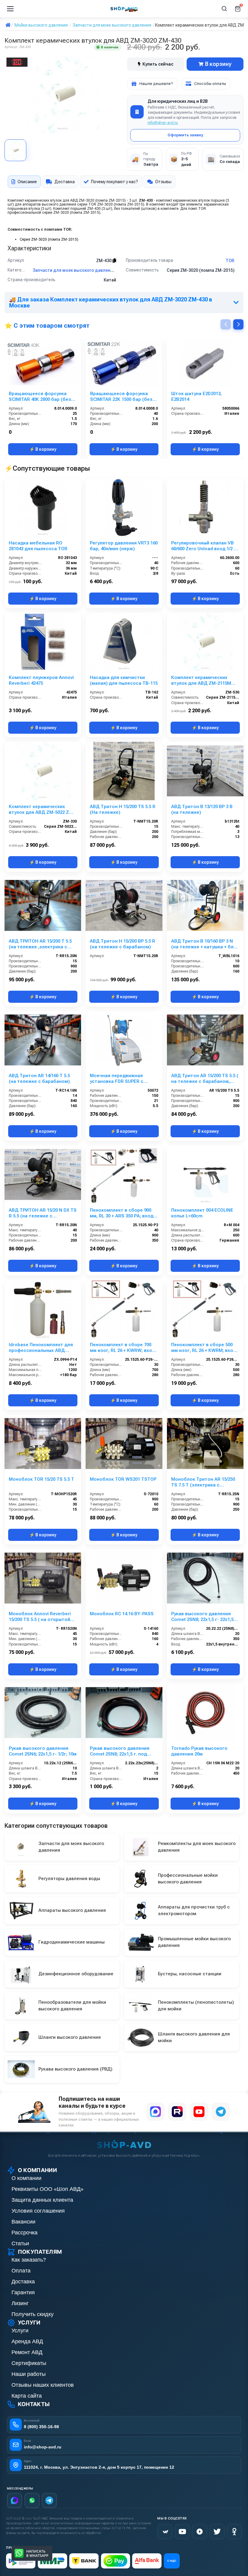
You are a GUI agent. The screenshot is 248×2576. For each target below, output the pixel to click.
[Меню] (10, 9)
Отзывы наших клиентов (43, 2385)
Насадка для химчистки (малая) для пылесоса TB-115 (124, 680)
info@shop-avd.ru (163, 123)
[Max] (15, 2500)
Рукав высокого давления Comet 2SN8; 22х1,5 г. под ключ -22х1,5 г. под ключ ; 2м (122, 1751)
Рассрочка (24, 2233)
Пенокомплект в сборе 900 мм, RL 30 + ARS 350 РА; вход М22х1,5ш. (122, 1213)
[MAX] (155, 2112)
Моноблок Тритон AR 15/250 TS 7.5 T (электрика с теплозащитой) (203, 1482)
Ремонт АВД (27, 2352)
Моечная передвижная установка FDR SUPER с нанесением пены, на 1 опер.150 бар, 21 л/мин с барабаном (117, 1079)
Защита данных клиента (42, 2200)
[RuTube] (200, 2532)
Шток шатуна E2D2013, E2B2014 (196, 396)
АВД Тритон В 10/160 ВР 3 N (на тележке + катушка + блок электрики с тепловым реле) (205, 944)
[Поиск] (224, 9)
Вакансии (23, 2222)
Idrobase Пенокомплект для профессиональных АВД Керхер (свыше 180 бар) (41, 1348)
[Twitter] (217, 2532)
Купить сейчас (158, 64)
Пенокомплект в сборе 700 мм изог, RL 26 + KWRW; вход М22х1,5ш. (122, 1348)
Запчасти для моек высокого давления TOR (79, 270)
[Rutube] (177, 2112)
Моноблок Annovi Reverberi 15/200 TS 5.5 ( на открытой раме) (40, 1617)
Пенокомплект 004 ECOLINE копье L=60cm (202, 1213)
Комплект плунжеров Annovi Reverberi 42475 (41, 680)
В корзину (218, 64)
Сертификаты (29, 2363)
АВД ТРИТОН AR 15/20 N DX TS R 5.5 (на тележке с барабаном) (43, 1213)
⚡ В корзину (43, 449)
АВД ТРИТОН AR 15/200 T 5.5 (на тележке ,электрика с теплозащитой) (40, 944)
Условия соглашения (38, 2211)
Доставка (65, 182)
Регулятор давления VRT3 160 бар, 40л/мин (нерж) (124, 546)
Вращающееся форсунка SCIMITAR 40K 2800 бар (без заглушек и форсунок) (40, 397)
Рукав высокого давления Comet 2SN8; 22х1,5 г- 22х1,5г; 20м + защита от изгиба (204, 1617)
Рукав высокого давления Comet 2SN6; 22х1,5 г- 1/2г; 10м (43, 1751)
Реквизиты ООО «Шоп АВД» (47, 2189)
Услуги (20, 2331)
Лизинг (20, 2303)
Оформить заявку (185, 135)
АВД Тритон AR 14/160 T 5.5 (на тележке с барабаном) (39, 1078)
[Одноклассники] (234, 2532)
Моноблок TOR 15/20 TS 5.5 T (41, 1479)
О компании (26, 2178)
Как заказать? (29, 2260)
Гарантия (23, 2292)
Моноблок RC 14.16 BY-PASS (122, 1614)
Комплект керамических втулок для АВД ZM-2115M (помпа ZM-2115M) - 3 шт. (201, 681)
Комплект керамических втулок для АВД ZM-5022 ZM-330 (42, 810)
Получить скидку (33, 2314)
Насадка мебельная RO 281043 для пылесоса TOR (38, 546)
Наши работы (29, 2374)
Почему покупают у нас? (114, 182)
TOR (230, 261)
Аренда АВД (27, 2341)
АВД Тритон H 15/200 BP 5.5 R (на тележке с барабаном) (122, 944)
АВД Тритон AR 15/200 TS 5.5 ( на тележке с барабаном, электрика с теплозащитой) (205, 1079)
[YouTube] (199, 2112)
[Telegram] (221, 2112)
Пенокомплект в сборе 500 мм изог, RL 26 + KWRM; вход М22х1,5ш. (204, 1348)
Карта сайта (27, 2396)
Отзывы (163, 182)
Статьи (20, 2243)
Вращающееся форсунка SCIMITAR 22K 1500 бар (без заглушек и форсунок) (121, 397)
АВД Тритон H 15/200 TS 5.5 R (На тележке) (123, 809)
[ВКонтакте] (165, 2532)
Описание (27, 182)
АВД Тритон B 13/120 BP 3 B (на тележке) (202, 809)
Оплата (21, 2271)
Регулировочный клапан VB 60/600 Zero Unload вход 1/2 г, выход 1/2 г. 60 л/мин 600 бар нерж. (204, 546)
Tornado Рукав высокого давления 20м (199, 1751)
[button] (238, 324)
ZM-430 (104, 261)
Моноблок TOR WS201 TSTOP (123, 1479)
